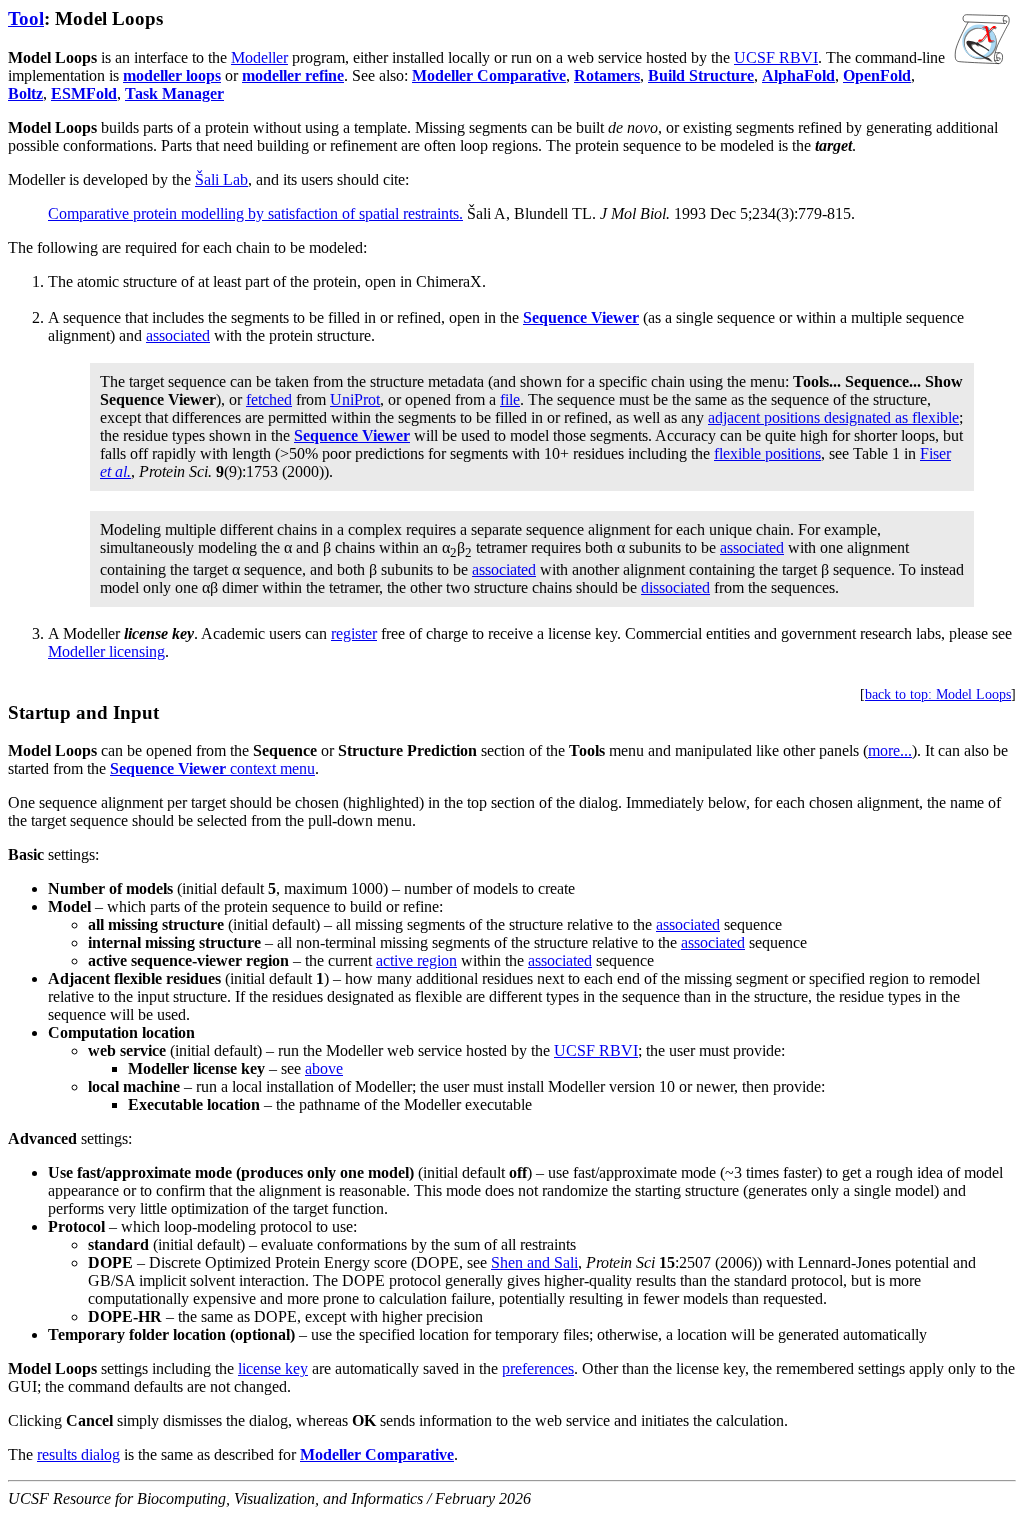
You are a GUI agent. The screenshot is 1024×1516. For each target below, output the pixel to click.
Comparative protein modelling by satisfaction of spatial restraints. (255, 213)
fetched (269, 399)
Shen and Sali (534, 1262)
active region (416, 960)
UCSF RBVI (776, 57)
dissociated (675, 587)
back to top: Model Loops (938, 694)
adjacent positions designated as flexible (833, 417)
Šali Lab (221, 179)
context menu (212, 768)
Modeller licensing (106, 651)
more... (890, 750)
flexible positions (767, 453)
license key (273, 1368)
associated (178, 335)
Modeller (259, 57)
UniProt (355, 399)
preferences (538, 1368)
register (354, 633)
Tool (26, 18)
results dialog (78, 1454)
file (510, 399)
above (324, 1068)
